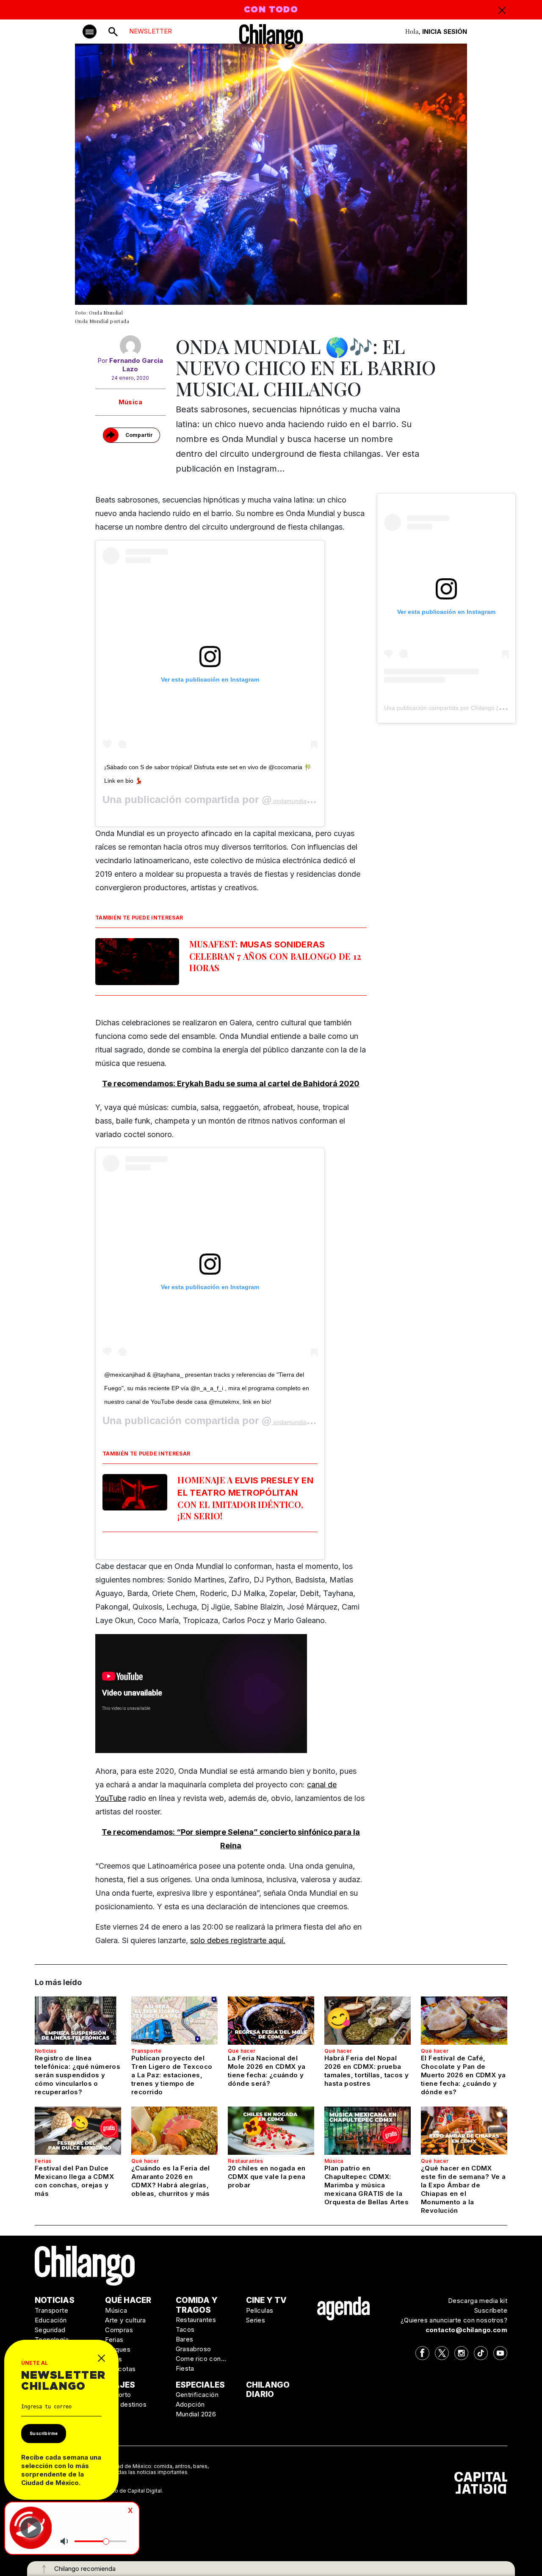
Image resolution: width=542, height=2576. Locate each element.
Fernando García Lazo (136, 365)
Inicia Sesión (445, 32)
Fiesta (185, 2368)
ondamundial (290, 801)
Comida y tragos (197, 2305)
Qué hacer (242, 2051)
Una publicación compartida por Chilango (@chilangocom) (462, 708)
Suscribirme (44, 2433)
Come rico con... (201, 2359)
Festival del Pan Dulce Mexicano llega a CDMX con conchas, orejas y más (74, 2181)
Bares (185, 2339)
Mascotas (120, 2369)
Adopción (190, 2404)
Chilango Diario (268, 2390)
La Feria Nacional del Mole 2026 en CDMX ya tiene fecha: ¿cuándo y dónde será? (267, 2071)
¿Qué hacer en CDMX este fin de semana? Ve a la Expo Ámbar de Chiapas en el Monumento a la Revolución (463, 2189)
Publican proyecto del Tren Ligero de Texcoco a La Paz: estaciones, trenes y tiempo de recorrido (172, 2075)
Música (130, 402)
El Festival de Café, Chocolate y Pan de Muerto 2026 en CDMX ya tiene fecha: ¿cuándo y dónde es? (463, 2075)
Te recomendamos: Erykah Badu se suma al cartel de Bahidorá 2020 (231, 1084)
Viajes (120, 2385)
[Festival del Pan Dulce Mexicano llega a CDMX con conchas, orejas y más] (78, 2131)
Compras (119, 2330)
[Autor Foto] (130, 346)
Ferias (43, 2161)
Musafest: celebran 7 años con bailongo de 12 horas (275, 956)
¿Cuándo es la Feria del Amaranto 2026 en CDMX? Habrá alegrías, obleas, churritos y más (171, 2181)
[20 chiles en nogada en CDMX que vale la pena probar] (271, 2131)
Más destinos (126, 2404)
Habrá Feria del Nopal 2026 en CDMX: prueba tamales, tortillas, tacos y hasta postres (366, 2071)
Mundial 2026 (196, 2414)
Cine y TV (266, 2300)
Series (256, 2320)
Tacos (185, 2329)
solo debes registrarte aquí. (238, 1940)
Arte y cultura (126, 2320)
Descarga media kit (478, 2301)
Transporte (146, 2051)
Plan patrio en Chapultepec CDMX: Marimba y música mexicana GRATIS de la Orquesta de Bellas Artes (366, 2185)
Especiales (200, 2385)
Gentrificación (197, 2395)
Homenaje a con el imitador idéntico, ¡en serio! (245, 1498)
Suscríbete (491, 2310)
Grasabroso (194, 2349)
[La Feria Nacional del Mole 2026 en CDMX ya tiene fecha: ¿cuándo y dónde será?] (271, 2021)
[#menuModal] (90, 32)
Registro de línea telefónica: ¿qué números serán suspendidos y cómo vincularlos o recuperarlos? (77, 2075)
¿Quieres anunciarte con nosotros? (454, 2320)
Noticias (46, 2051)
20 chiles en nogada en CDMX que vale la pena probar (267, 2177)
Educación (51, 2320)
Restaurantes (246, 2161)
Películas (260, 2310)
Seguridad (50, 2330)
